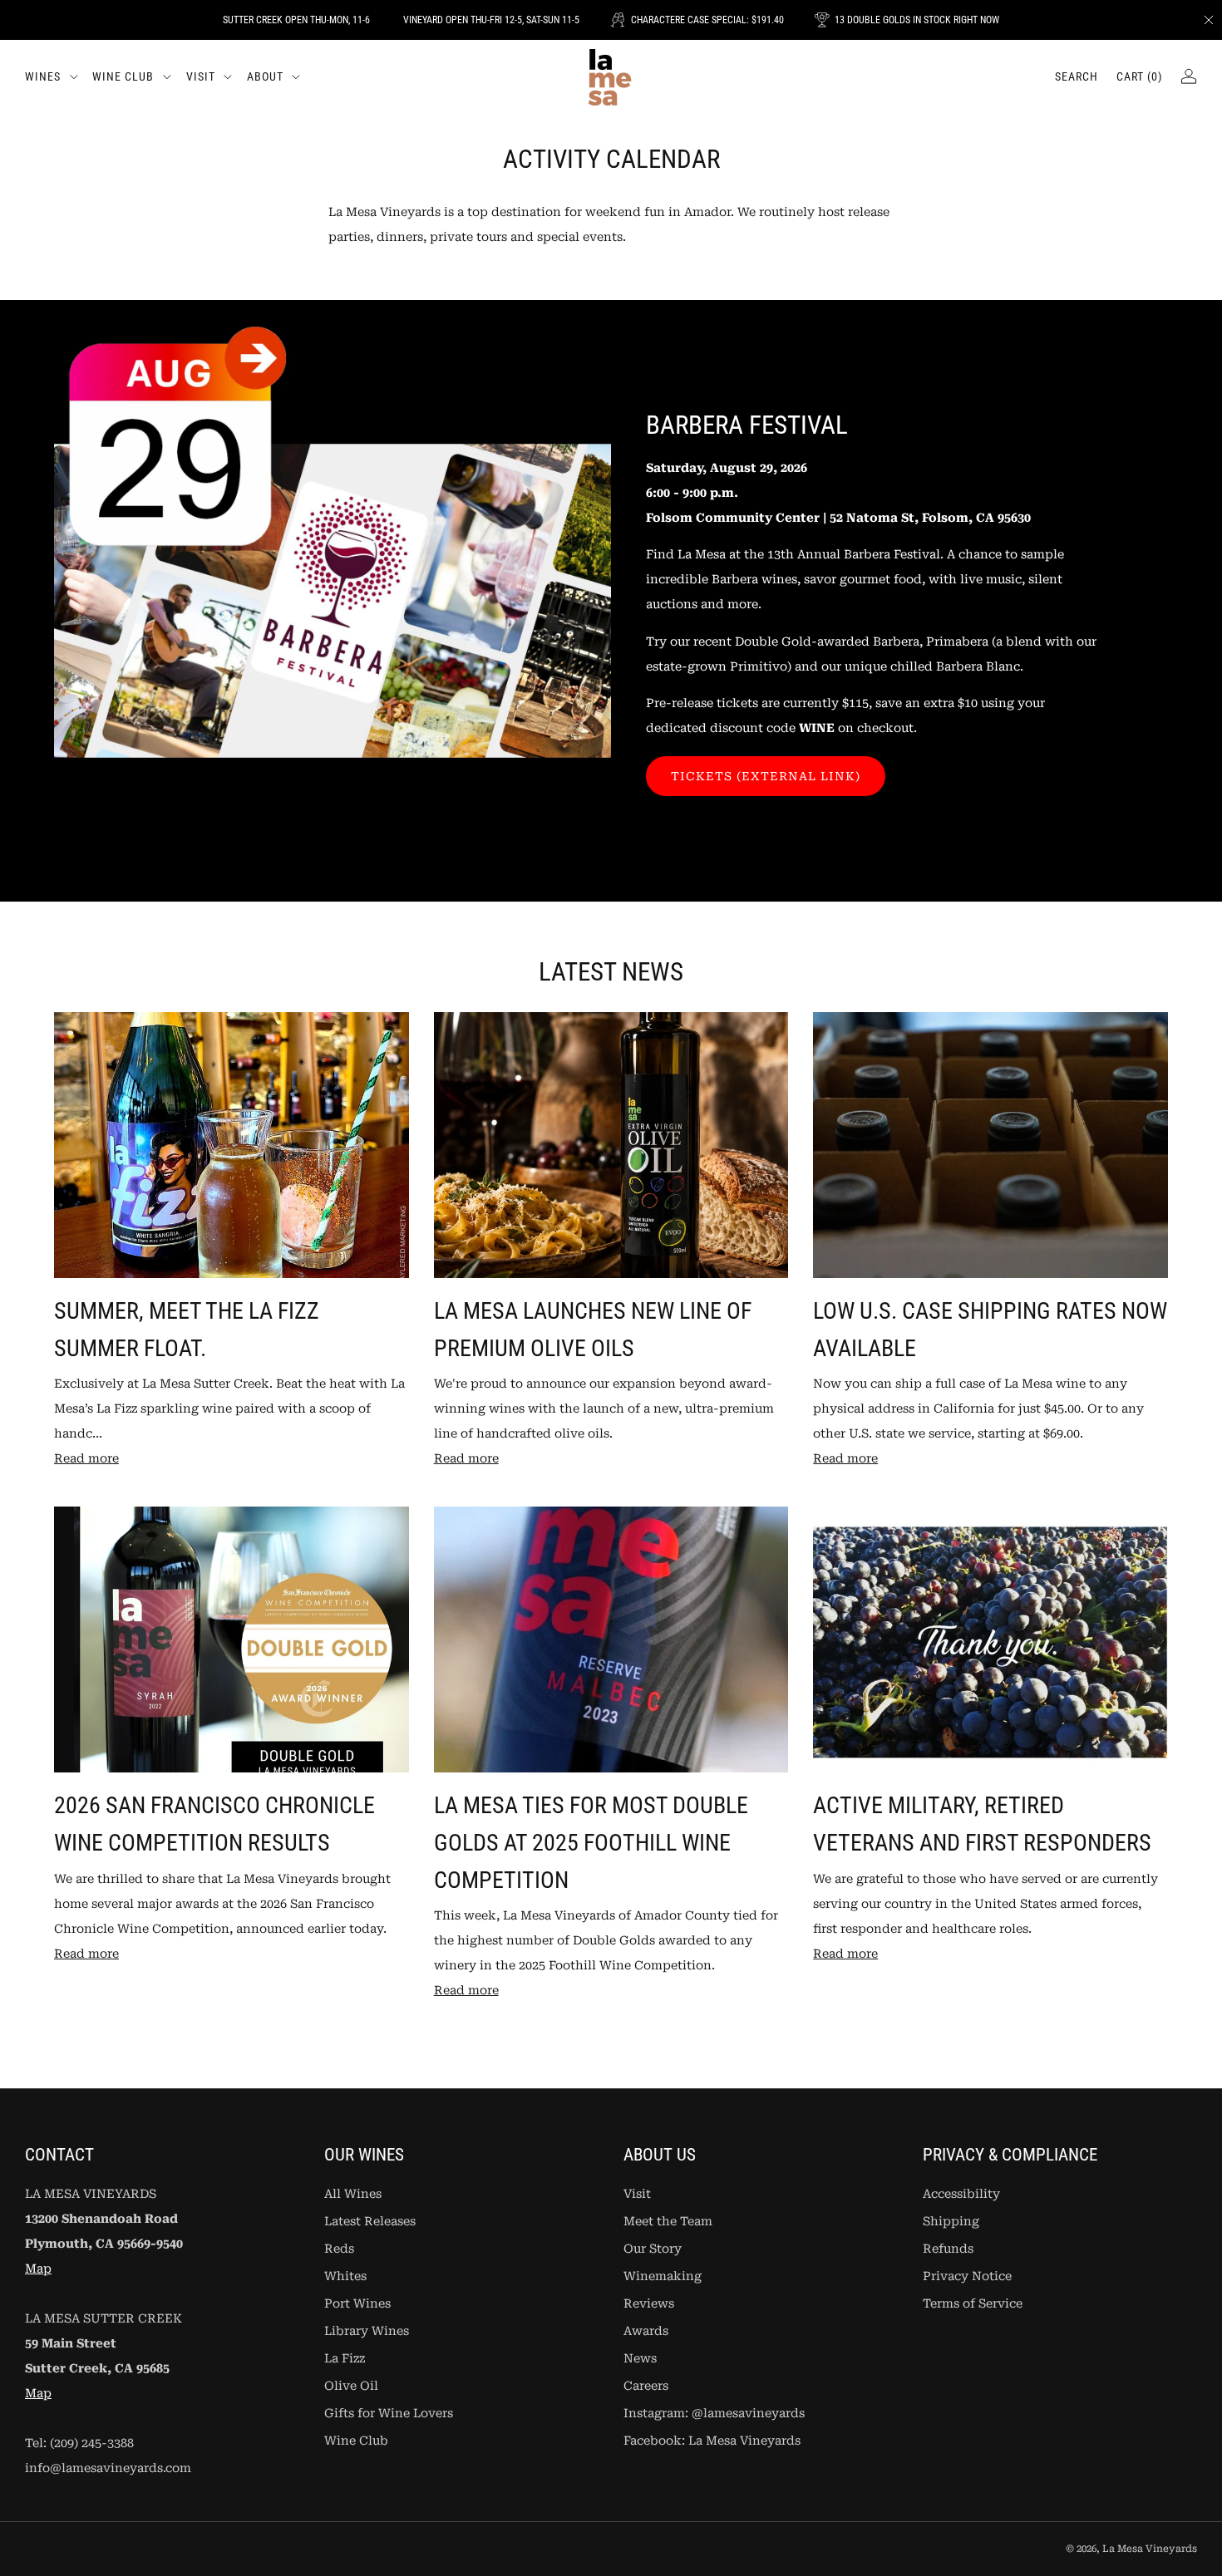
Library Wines (367, 2331)
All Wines (353, 2194)
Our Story (653, 2249)
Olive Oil (351, 2386)
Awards (646, 2331)
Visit (201, 76)
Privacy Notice (967, 2276)
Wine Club (123, 76)
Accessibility (961, 2194)
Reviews (649, 2304)
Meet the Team (668, 2222)
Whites (345, 2276)
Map (38, 2269)
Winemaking (663, 2276)
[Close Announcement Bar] (1209, 20)
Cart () (1139, 76)
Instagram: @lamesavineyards (714, 2414)
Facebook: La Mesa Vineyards (712, 2441)
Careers (646, 2386)
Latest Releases (370, 2222)
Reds (339, 2249)
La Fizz (345, 2359)
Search (1077, 76)
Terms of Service (973, 2304)
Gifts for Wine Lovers (389, 2414)
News (640, 2359)
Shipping (951, 2222)
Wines (43, 76)
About (265, 76)
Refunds (948, 2249)
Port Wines (357, 2304)
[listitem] (296, 20)
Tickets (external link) (766, 776)
